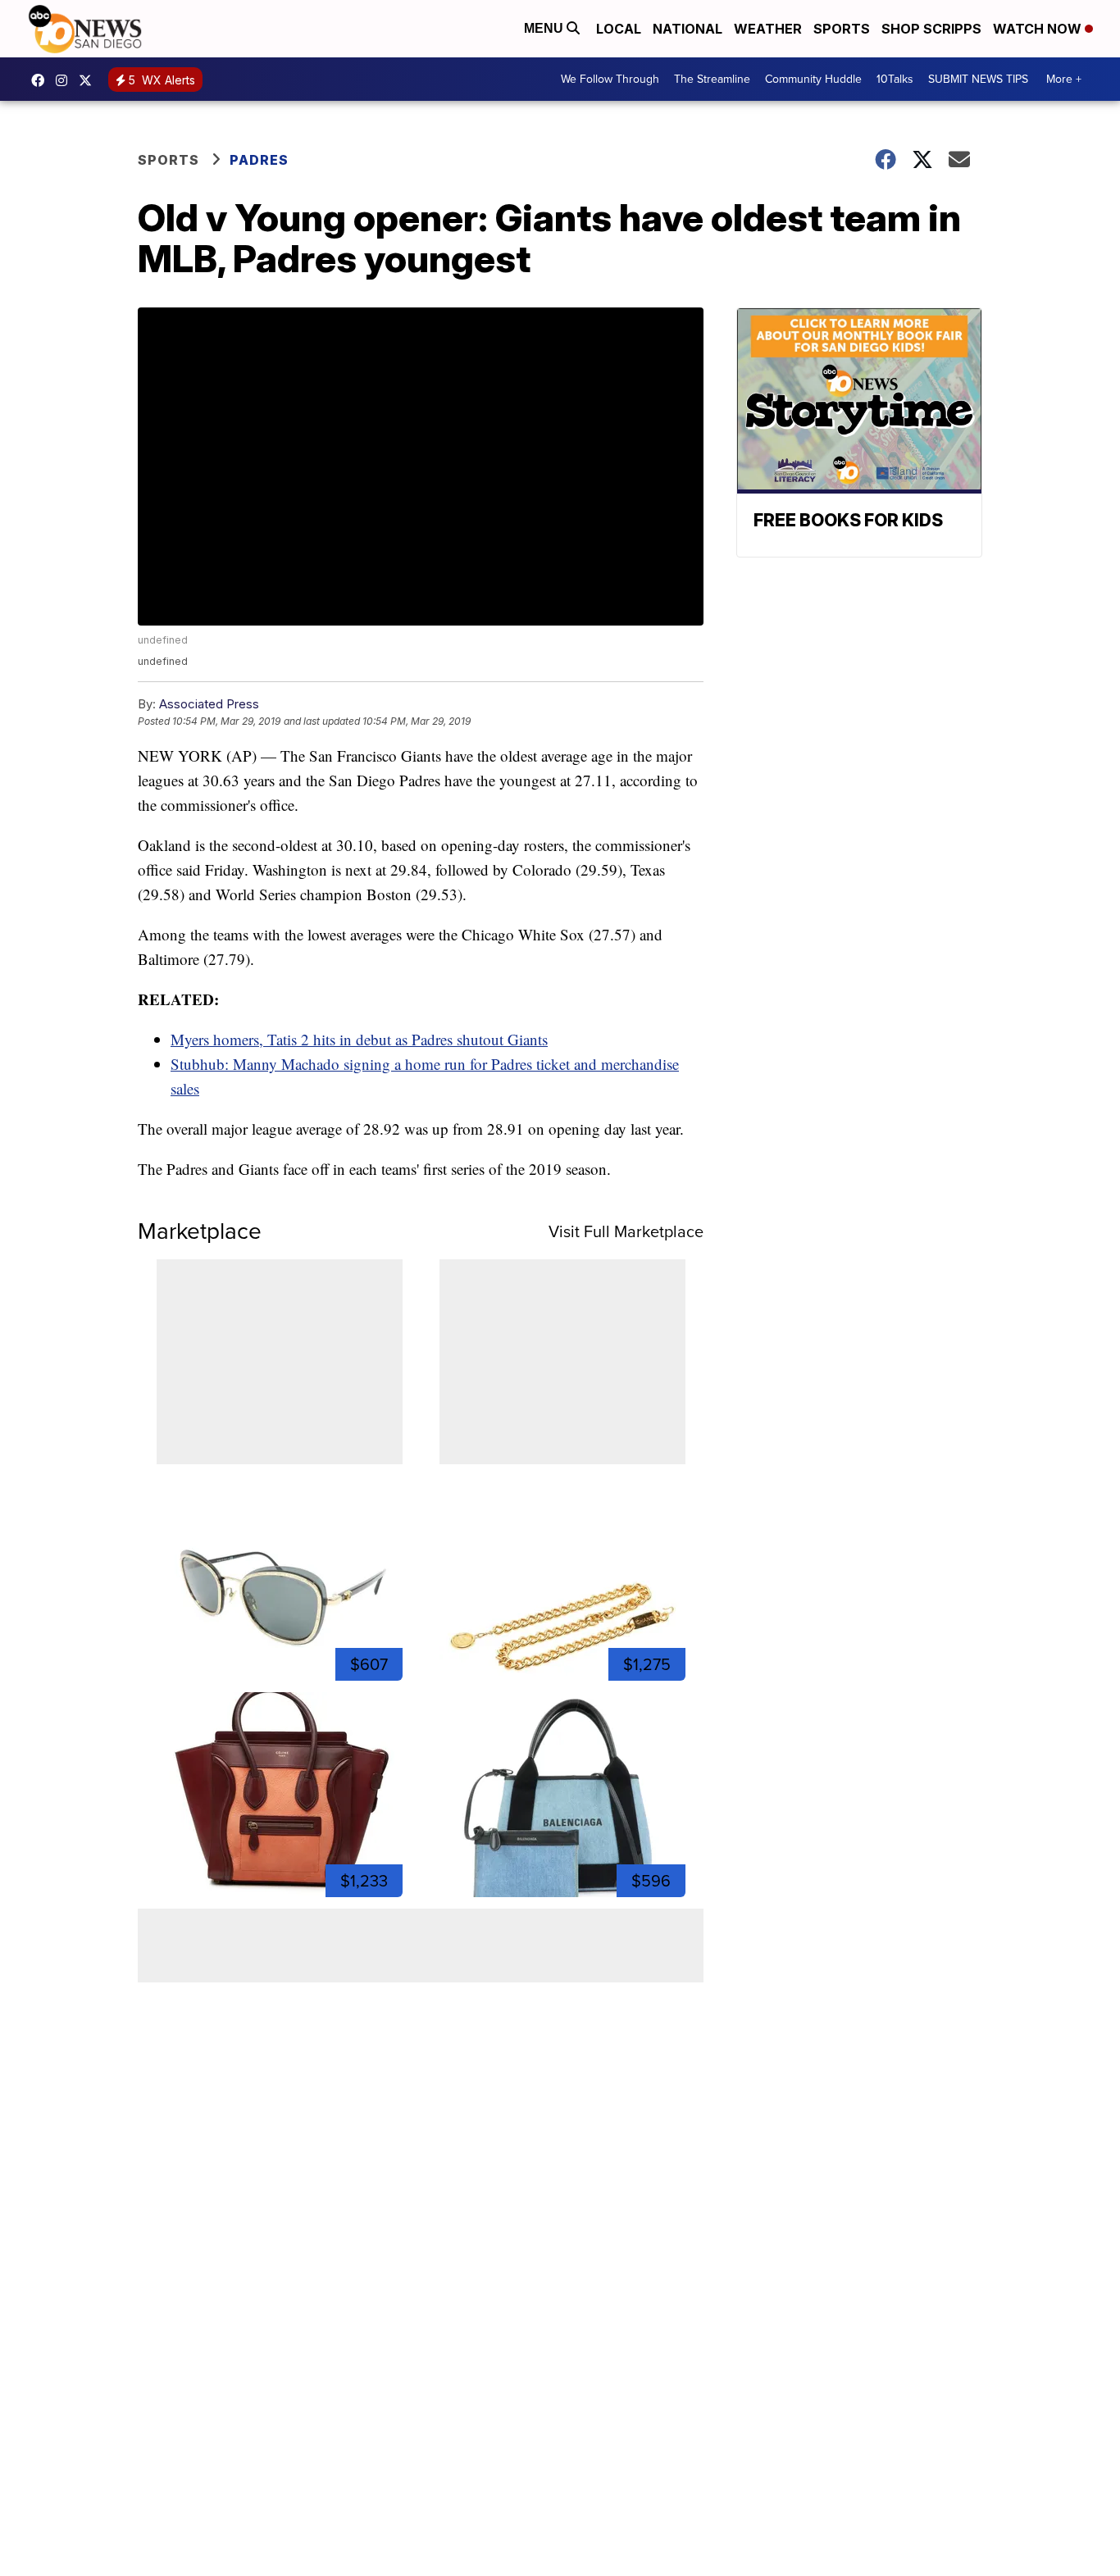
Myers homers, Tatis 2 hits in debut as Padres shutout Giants (359, 1039)
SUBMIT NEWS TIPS (978, 79)
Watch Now (1039, 29)
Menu (545, 28)
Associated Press (209, 704)
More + (1064, 79)
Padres (259, 160)
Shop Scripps (931, 29)
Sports (842, 29)
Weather (768, 29)
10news (89, 80)
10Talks (895, 79)
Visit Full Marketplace (626, 1231)
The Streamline (712, 79)
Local (619, 29)
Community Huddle (813, 79)
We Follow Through (610, 79)
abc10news (42, 80)
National (687, 29)
